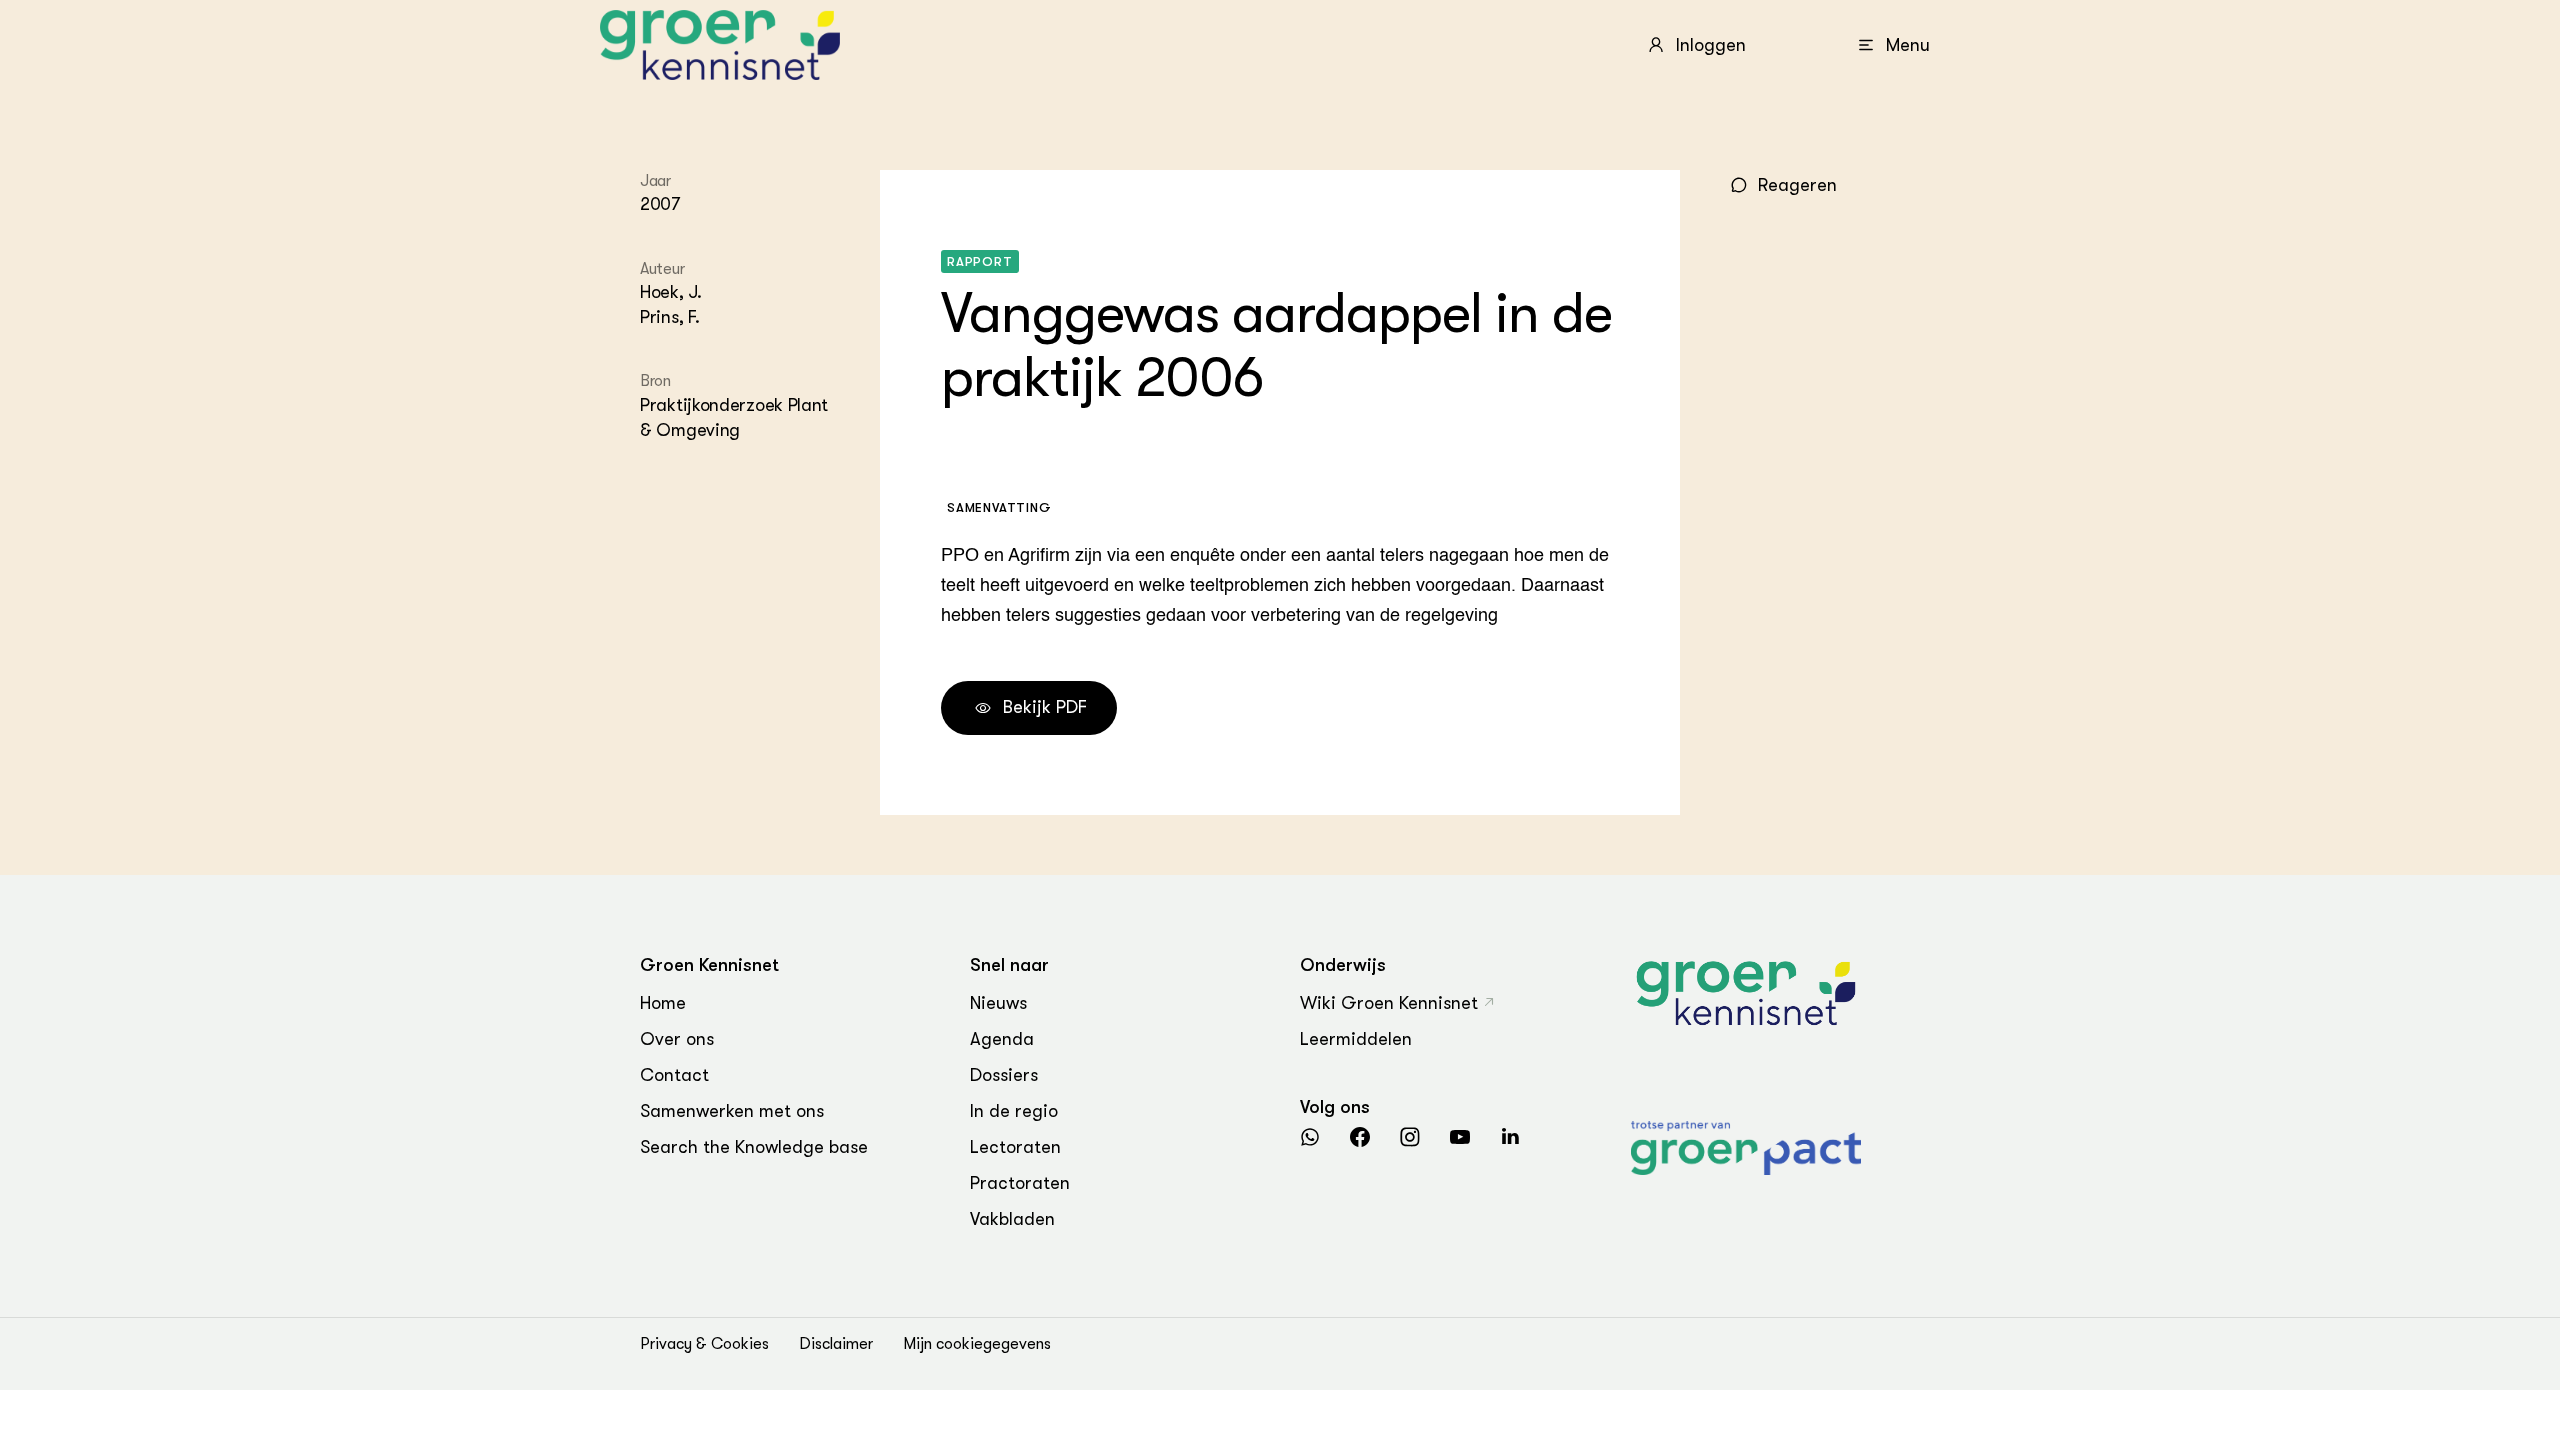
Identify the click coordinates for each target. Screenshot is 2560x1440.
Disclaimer (836, 1344)
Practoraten (1020, 1183)
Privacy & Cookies (704, 1344)
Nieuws (998, 1003)
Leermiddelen (1356, 1039)
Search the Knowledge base (754, 1147)
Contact (674, 1075)
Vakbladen (1012, 1219)
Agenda (1002, 1039)
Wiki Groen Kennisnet (1389, 1003)
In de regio (1014, 1111)
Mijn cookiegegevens (977, 1344)
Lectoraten (1015, 1147)
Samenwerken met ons (732, 1111)
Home (663, 1003)
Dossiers (1004, 1075)
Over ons (677, 1039)
